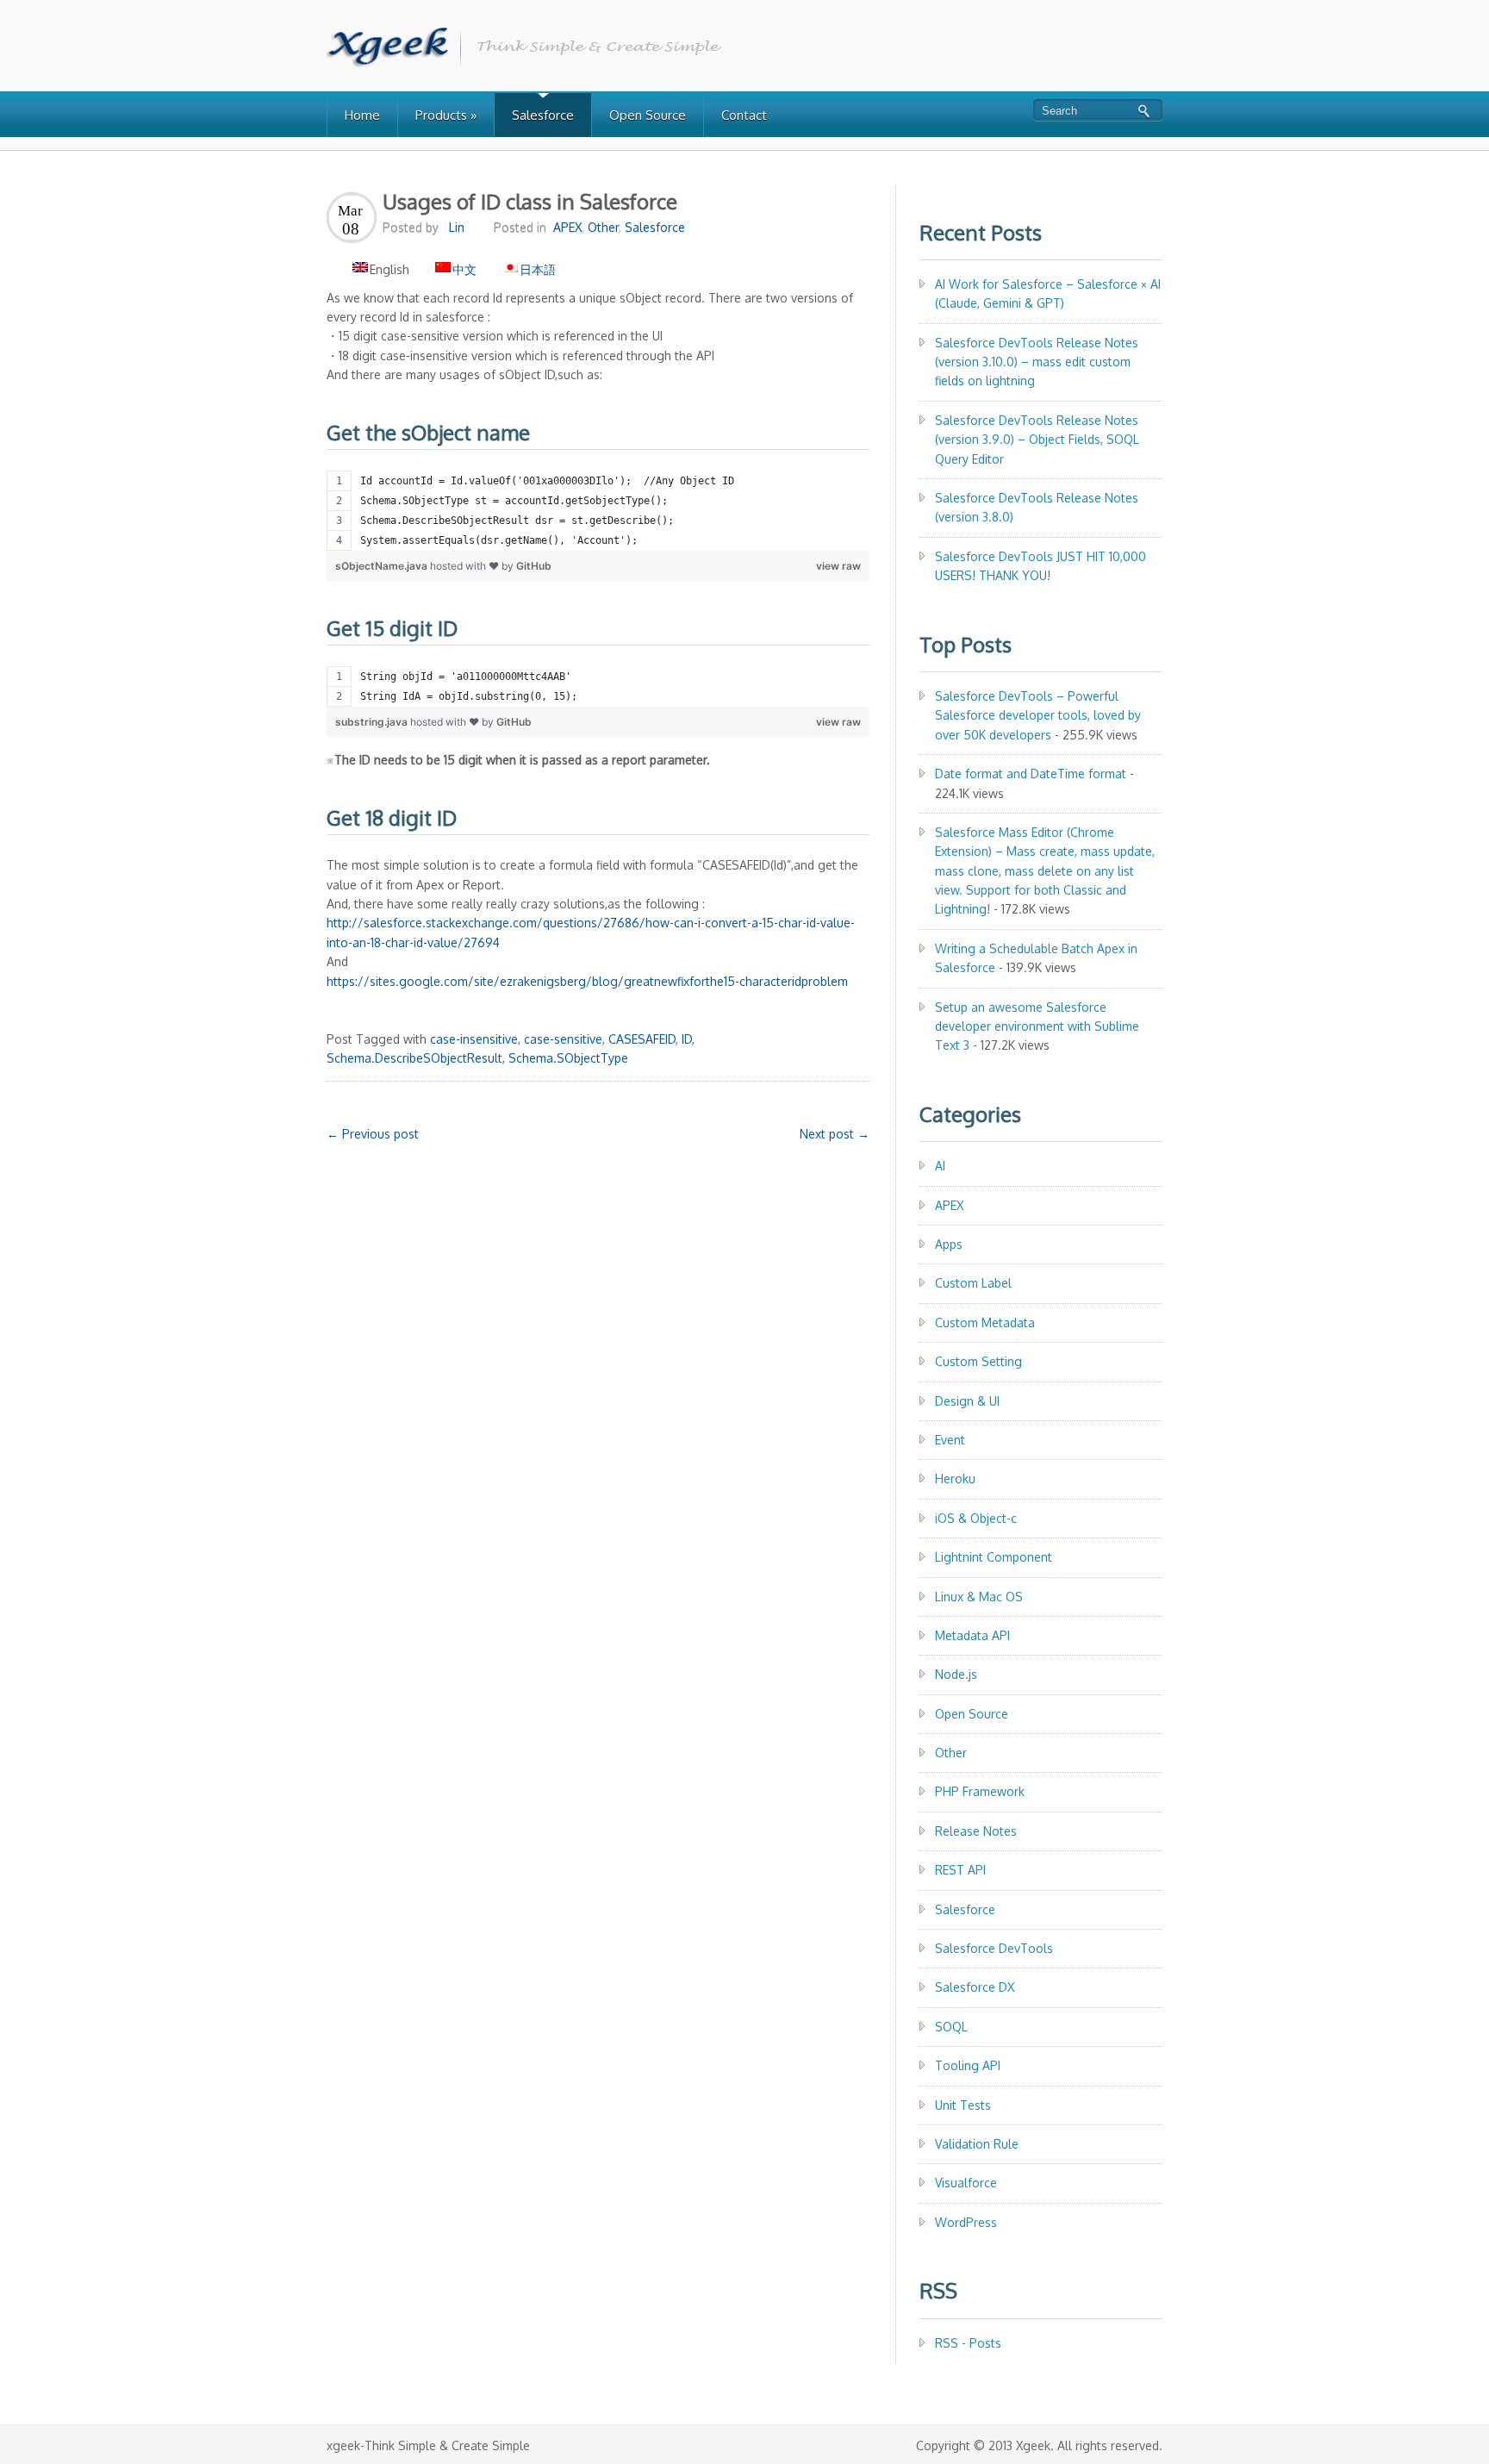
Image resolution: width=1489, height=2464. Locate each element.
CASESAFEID (642, 1039)
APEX (567, 227)
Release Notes (976, 1831)
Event (950, 1440)
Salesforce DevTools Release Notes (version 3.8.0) (1037, 507)
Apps (949, 1244)
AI (940, 1166)
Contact (744, 115)
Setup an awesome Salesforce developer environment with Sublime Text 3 (1037, 1026)
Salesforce (543, 115)
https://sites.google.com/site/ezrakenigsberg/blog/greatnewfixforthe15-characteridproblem (587, 981)
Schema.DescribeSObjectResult (414, 1058)
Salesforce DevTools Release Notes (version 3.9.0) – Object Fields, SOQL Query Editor (1037, 440)
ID (687, 1039)
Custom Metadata (985, 1322)
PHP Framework (980, 1791)
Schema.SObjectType (568, 1058)
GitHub (534, 566)
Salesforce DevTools (994, 1948)
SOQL (951, 2027)
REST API (960, 1870)
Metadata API (972, 1635)
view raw (838, 566)
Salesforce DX (975, 1987)
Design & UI (967, 1401)
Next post (835, 1134)
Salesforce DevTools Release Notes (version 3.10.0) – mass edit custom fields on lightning (1037, 362)
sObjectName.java (383, 566)
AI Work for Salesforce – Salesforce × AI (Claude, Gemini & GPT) (1048, 293)
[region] (598, 511)
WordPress (966, 2222)
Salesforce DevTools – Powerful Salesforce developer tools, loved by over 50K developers (1038, 715)
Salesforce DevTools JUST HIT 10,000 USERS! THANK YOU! (1040, 566)
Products (446, 115)
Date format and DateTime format (1031, 774)
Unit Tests (963, 2105)
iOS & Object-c (976, 1518)
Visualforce (966, 2183)
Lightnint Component (994, 1557)
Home (362, 115)
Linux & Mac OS (979, 1597)
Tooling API (968, 2065)
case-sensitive (563, 1039)
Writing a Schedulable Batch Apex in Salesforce (1036, 958)
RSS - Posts (968, 2343)
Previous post (373, 1134)
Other (603, 227)
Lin (457, 227)
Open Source (648, 115)
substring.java (373, 722)
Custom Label (973, 1283)
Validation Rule (977, 2144)
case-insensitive (474, 1039)
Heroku (955, 1478)
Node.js (956, 1674)
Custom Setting (978, 1361)
